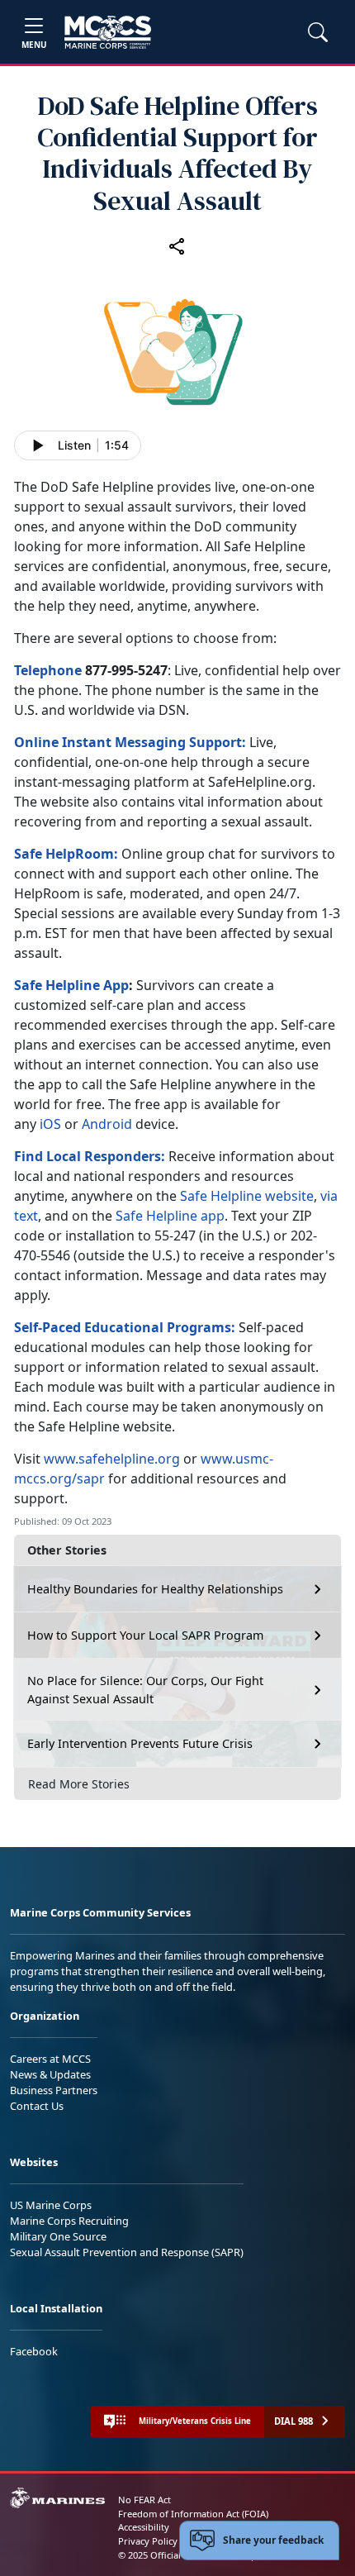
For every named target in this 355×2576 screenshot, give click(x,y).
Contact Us (37, 2106)
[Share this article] (177, 246)
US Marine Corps (51, 2205)
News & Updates (50, 2074)
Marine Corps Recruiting (69, 2221)
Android (107, 1124)
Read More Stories (79, 1784)
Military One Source (58, 2236)
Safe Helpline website (247, 1196)
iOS (50, 1124)
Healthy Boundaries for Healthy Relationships (155, 1589)
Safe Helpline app (170, 1216)
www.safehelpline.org (112, 1459)
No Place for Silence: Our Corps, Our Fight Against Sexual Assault (145, 1690)
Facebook (34, 2351)
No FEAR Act (144, 2500)
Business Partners (54, 2090)
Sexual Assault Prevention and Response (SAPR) (127, 2252)
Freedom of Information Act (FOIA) (193, 2514)
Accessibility (144, 2527)
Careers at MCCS (50, 2059)
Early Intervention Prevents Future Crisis (140, 1743)
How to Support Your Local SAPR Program (145, 1635)
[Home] (108, 32)
